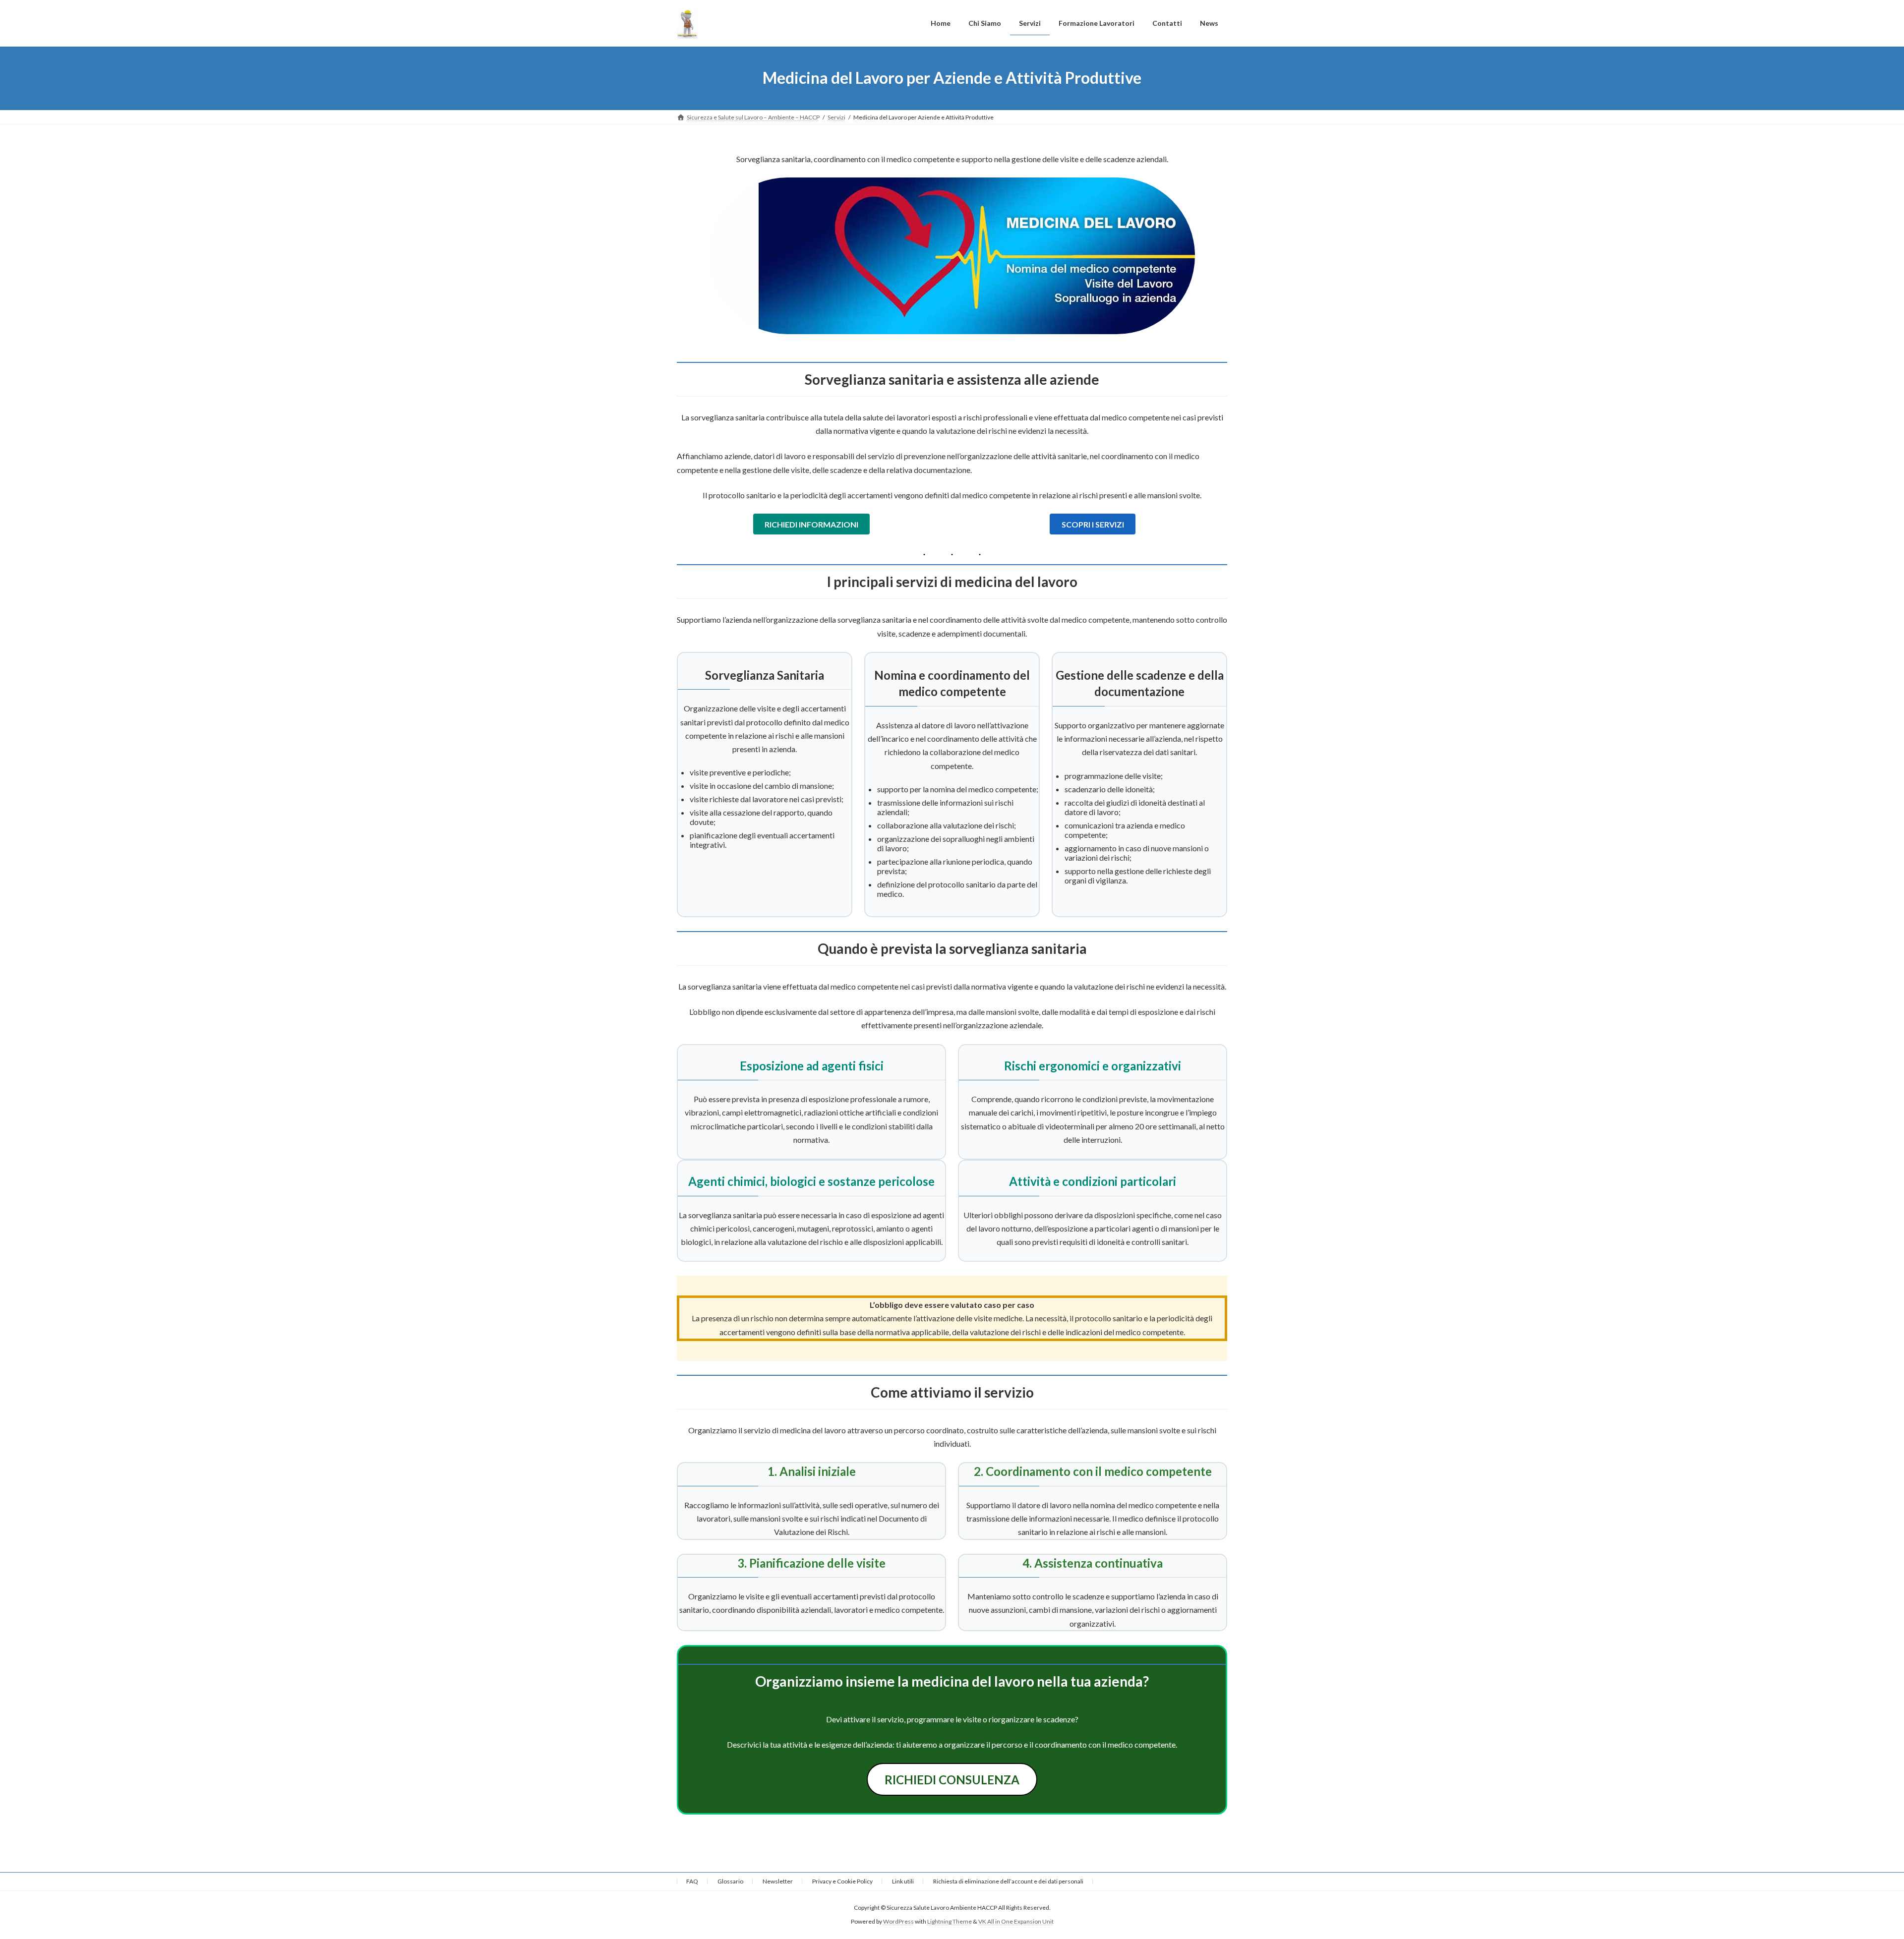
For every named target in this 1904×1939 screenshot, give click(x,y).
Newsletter (778, 1881)
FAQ (692, 1881)
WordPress (898, 1922)
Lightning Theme (950, 1922)
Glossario (730, 1881)
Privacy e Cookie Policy (842, 1881)
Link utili (903, 1881)
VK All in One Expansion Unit (1016, 1922)
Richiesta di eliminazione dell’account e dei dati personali (1008, 1881)
